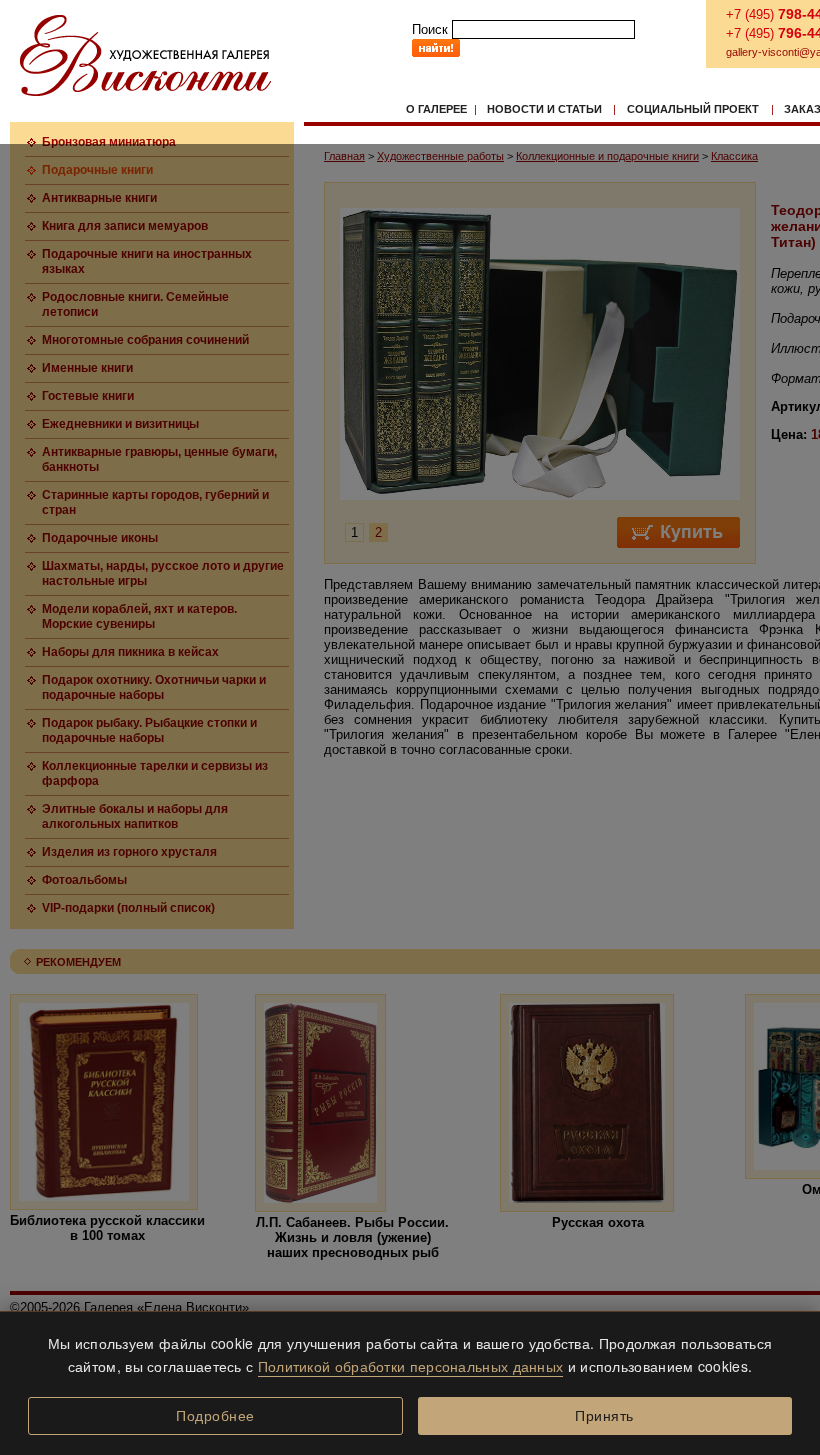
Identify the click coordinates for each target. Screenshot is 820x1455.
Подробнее (215, 1416)
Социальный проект (693, 109)
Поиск (430, 29)
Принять (604, 1416)
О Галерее (436, 109)
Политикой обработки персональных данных (411, 1366)
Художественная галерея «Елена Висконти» (145, 55)
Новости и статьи (544, 109)
